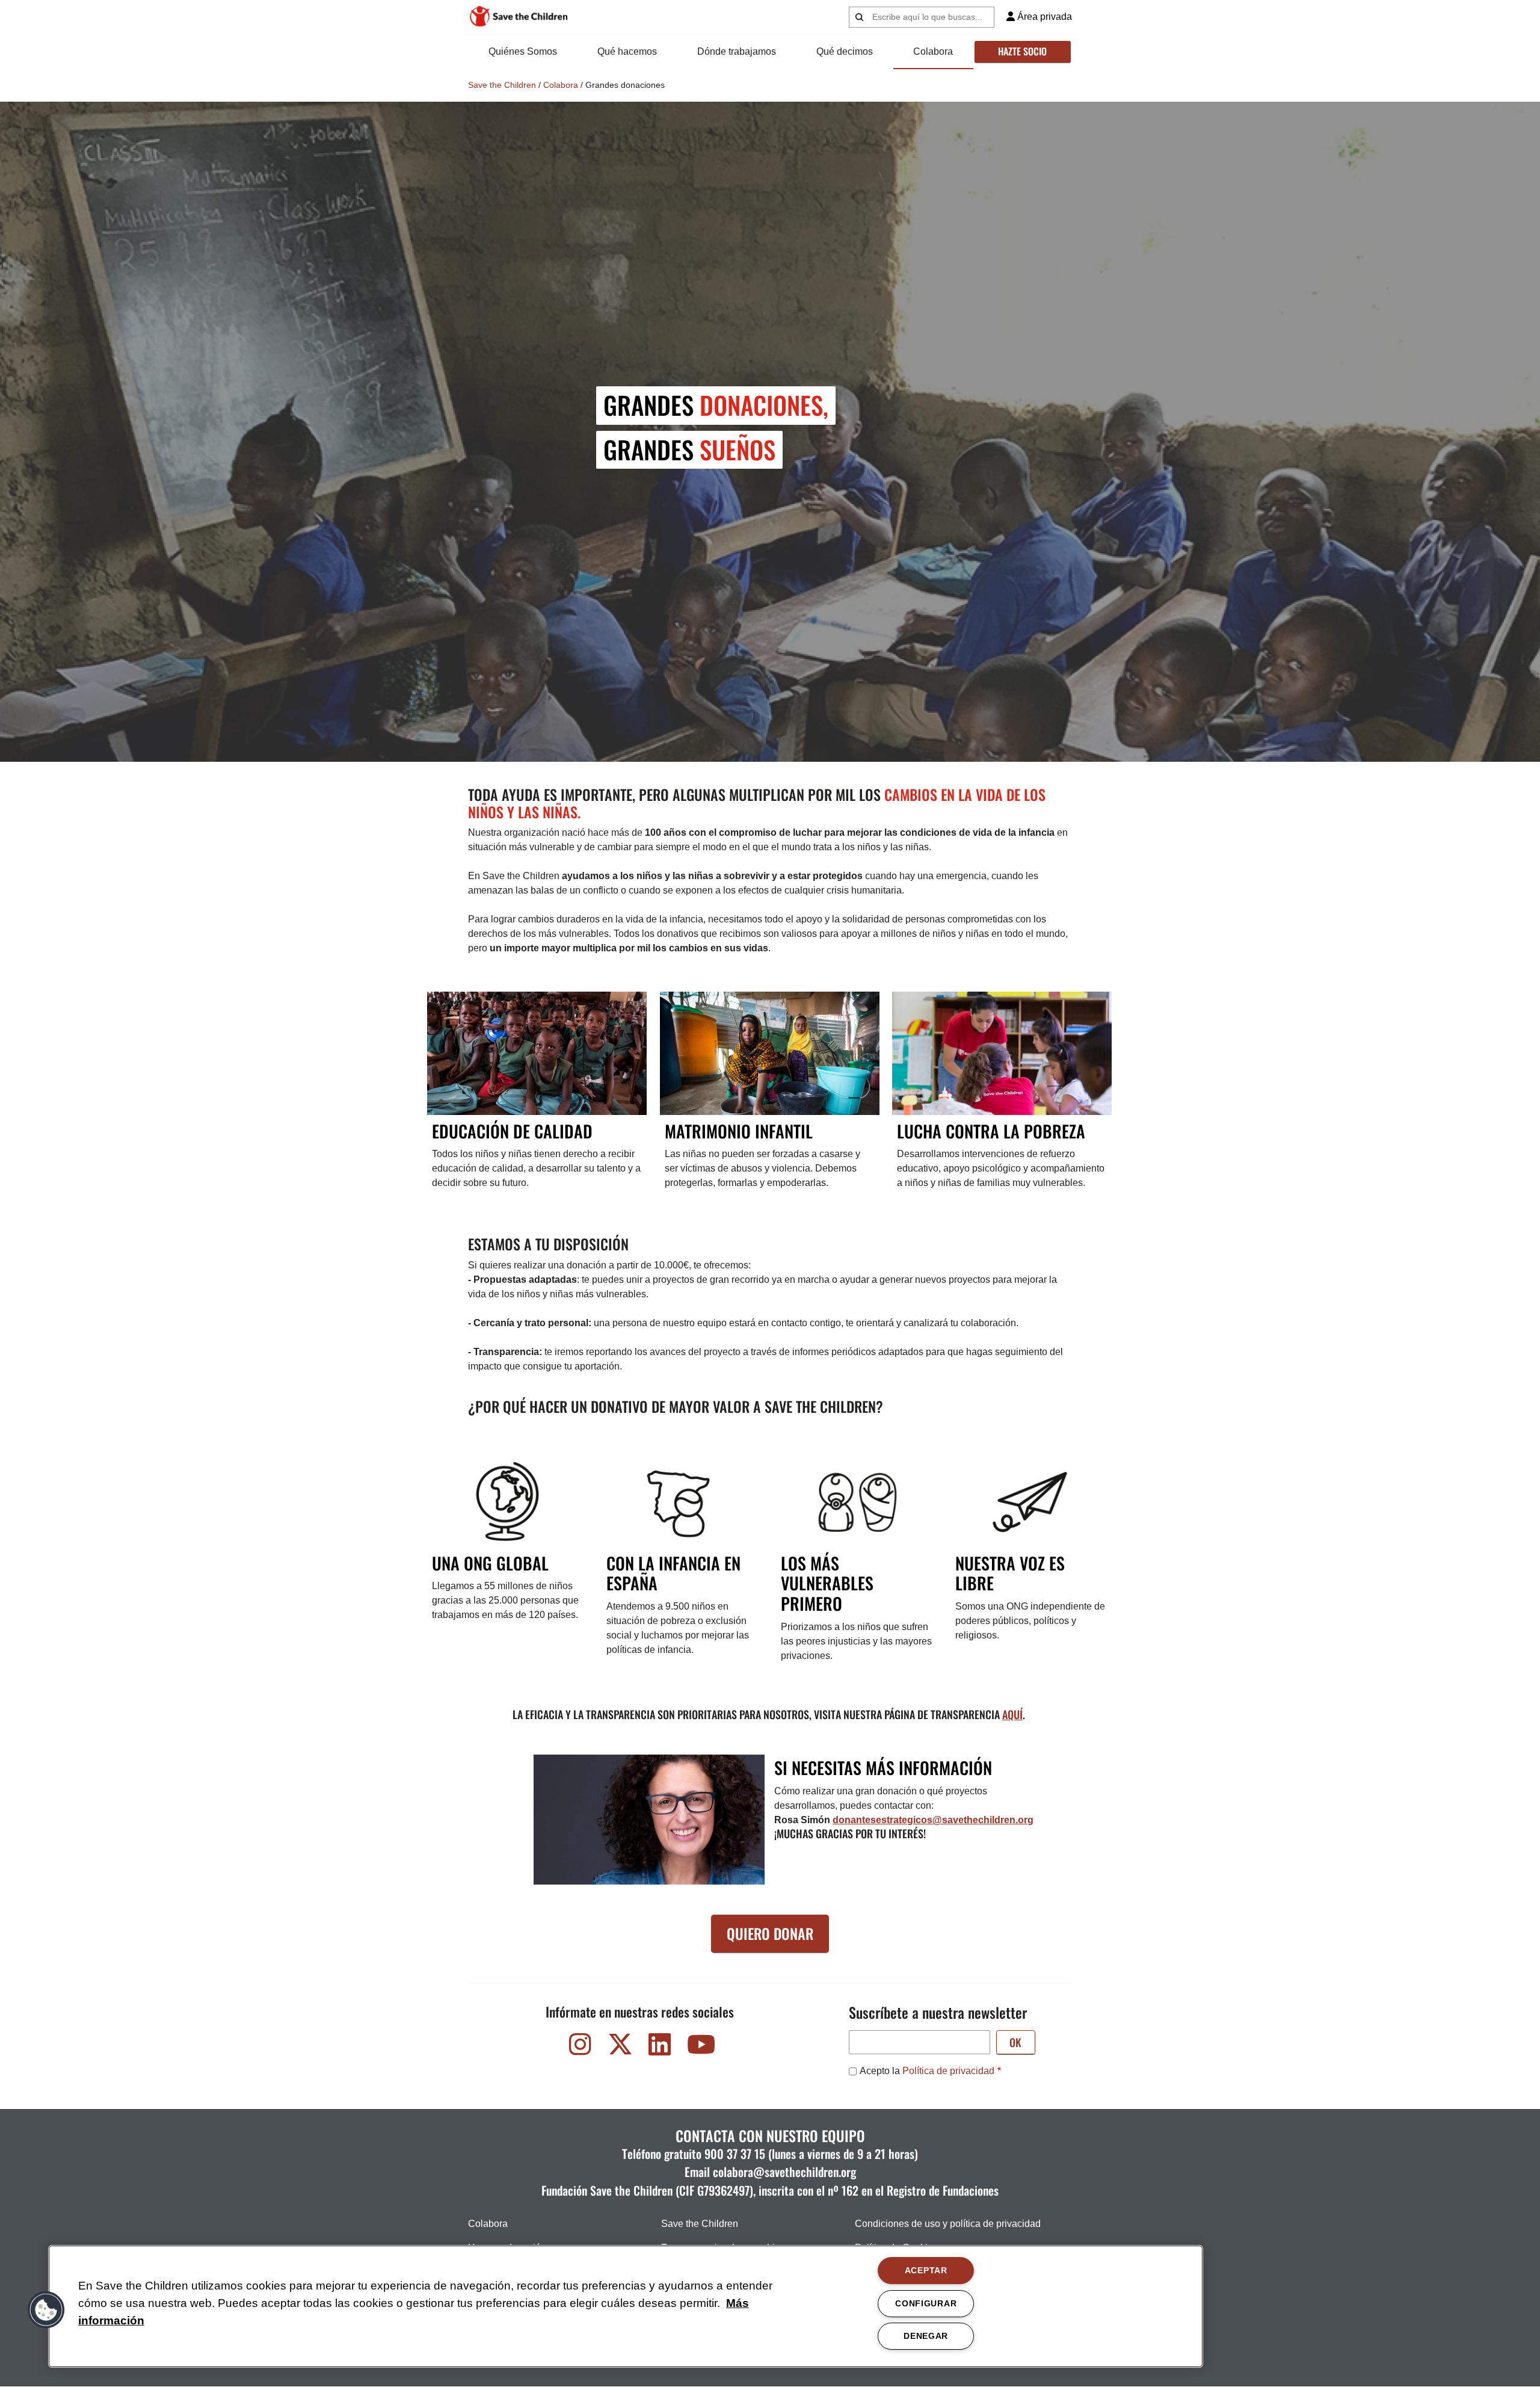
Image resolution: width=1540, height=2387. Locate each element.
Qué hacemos (627, 51)
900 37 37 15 (735, 2154)
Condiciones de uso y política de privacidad (948, 2224)
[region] (626, 2306)
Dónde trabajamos (737, 51)
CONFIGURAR (926, 2303)
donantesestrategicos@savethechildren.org (933, 1820)
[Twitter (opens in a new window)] (620, 2047)
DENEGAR (926, 2336)
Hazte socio (1022, 51)
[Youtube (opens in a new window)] (700, 2047)
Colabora (933, 51)
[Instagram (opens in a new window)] (581, 2047)
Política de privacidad (948, 2071)
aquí (1012, 1714)
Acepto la (927, 2071)
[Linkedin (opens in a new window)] (660, 2047)
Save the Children (502, 85)
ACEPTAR (926, 2270)
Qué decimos (845, 51)
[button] (46, 2310)
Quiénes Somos (523, 51)
